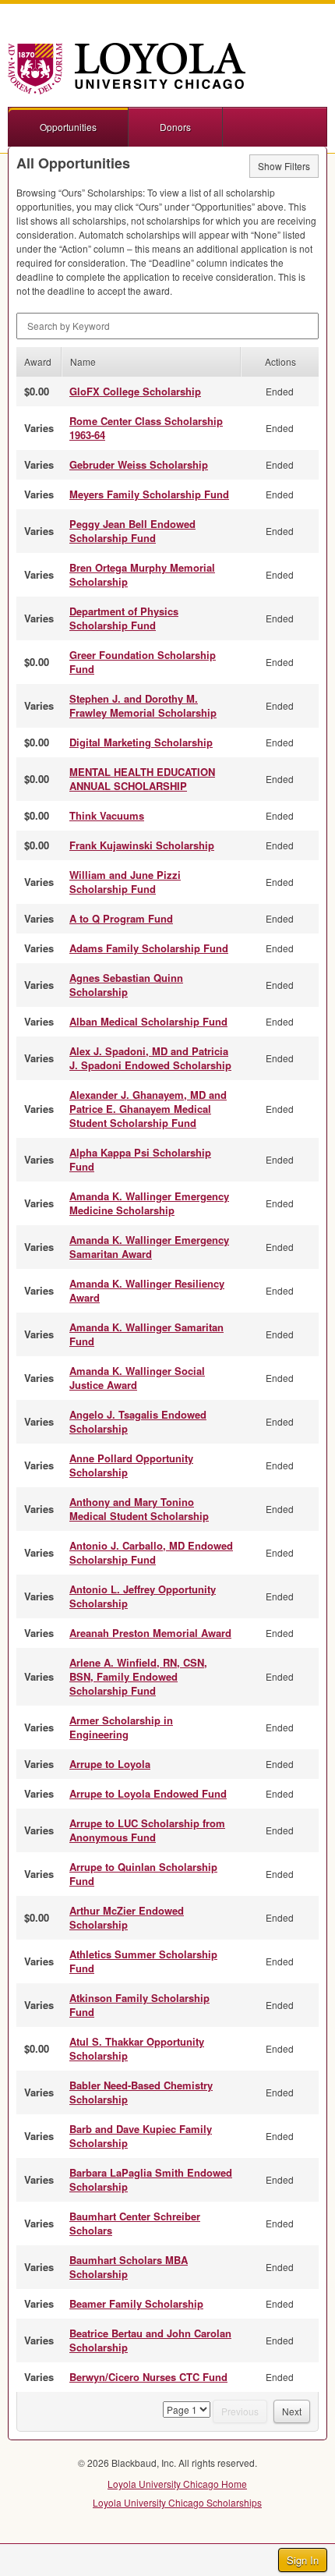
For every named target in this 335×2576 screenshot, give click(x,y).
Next (292, 2411)
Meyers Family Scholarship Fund (149, 494)
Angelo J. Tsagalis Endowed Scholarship (138, 1421)
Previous (240, 2411)
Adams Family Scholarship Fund (149, 948)
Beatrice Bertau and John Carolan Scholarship (150, 2340)
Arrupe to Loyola (110, 1764)
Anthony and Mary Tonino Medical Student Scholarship (139, 1509)
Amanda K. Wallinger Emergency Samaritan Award (149, 1247)
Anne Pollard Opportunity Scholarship (131, 1465)
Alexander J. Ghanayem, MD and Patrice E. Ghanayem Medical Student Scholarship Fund (148, 1109)
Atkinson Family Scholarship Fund (139, 2005)
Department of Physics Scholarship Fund (124, 618)
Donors (175, 127)
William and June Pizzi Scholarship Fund (125, 882)
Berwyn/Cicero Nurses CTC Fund (148, 2377)
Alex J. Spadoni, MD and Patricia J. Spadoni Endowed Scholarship (150, 1058)
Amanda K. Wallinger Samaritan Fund (146, 1334)
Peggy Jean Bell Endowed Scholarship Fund (132, 531)
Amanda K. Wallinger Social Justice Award (137, 1378)
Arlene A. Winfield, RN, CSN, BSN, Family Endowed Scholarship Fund (138, 1676)
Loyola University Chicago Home (177, 2484)
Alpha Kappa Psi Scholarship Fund (140, 1159)
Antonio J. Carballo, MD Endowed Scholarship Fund (151, 1552)
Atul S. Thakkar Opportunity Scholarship (137, 2048)
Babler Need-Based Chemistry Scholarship (141, 2092)
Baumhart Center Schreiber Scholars (135, 2223)
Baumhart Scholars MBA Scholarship (129, 2267)
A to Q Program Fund (121, 918)
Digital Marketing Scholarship (141, 742)
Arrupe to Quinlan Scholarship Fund (143, 1874)
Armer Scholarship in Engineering (121, 1727)
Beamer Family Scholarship (136, 2303)
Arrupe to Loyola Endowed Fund (148, 1793)
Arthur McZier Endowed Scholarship (127, 1917)
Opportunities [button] (68, 127)
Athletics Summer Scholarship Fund (143, 1961)
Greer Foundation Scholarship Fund (143, 662)
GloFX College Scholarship (135, 391)
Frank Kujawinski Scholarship (142, 845)
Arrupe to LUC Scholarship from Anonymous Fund (147, 1830)
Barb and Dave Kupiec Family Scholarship (141, 2136)
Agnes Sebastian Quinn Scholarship (126, 985)
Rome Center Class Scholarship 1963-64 (146, 428)
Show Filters (284, 166)
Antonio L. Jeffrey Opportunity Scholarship (143, 1596)
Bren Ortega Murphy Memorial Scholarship (142, 574)
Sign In (303, 2560)
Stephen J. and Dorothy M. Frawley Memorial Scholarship (143, 705)
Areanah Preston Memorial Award (150, 1633)
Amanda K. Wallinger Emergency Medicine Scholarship (149, 1203)
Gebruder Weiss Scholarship (139, 464)
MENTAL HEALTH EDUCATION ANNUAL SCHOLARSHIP (142, 779)
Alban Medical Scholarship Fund (148, 1021)
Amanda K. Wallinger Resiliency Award (147, 1290)
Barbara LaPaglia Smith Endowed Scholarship (151, 2179)
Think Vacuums (107, 815)
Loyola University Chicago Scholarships (177, 2502)
